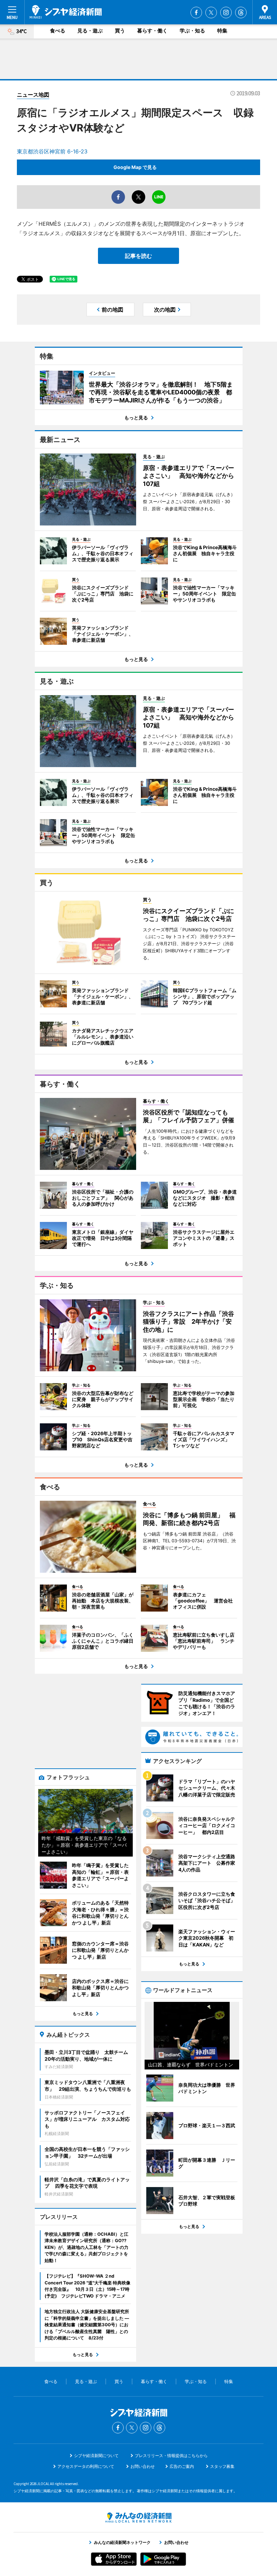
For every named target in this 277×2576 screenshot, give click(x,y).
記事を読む (138, 256)
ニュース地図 (33, 95)
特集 (222, 31)
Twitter (211, 13)
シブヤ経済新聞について (96, 2456)
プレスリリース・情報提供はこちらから (171, 2456)
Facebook (196, 13)
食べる (58, 31)
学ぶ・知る (192, 31)
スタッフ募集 (222, 2466)
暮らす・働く (152, 31)
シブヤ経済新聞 (66, 12)
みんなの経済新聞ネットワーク (138, 2518)
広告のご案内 (182, 2466)
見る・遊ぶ (90, 31)
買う (120, 31)
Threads (241, 13)
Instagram (226, 13)
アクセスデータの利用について (86, 2466)
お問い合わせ (143, 2466)
